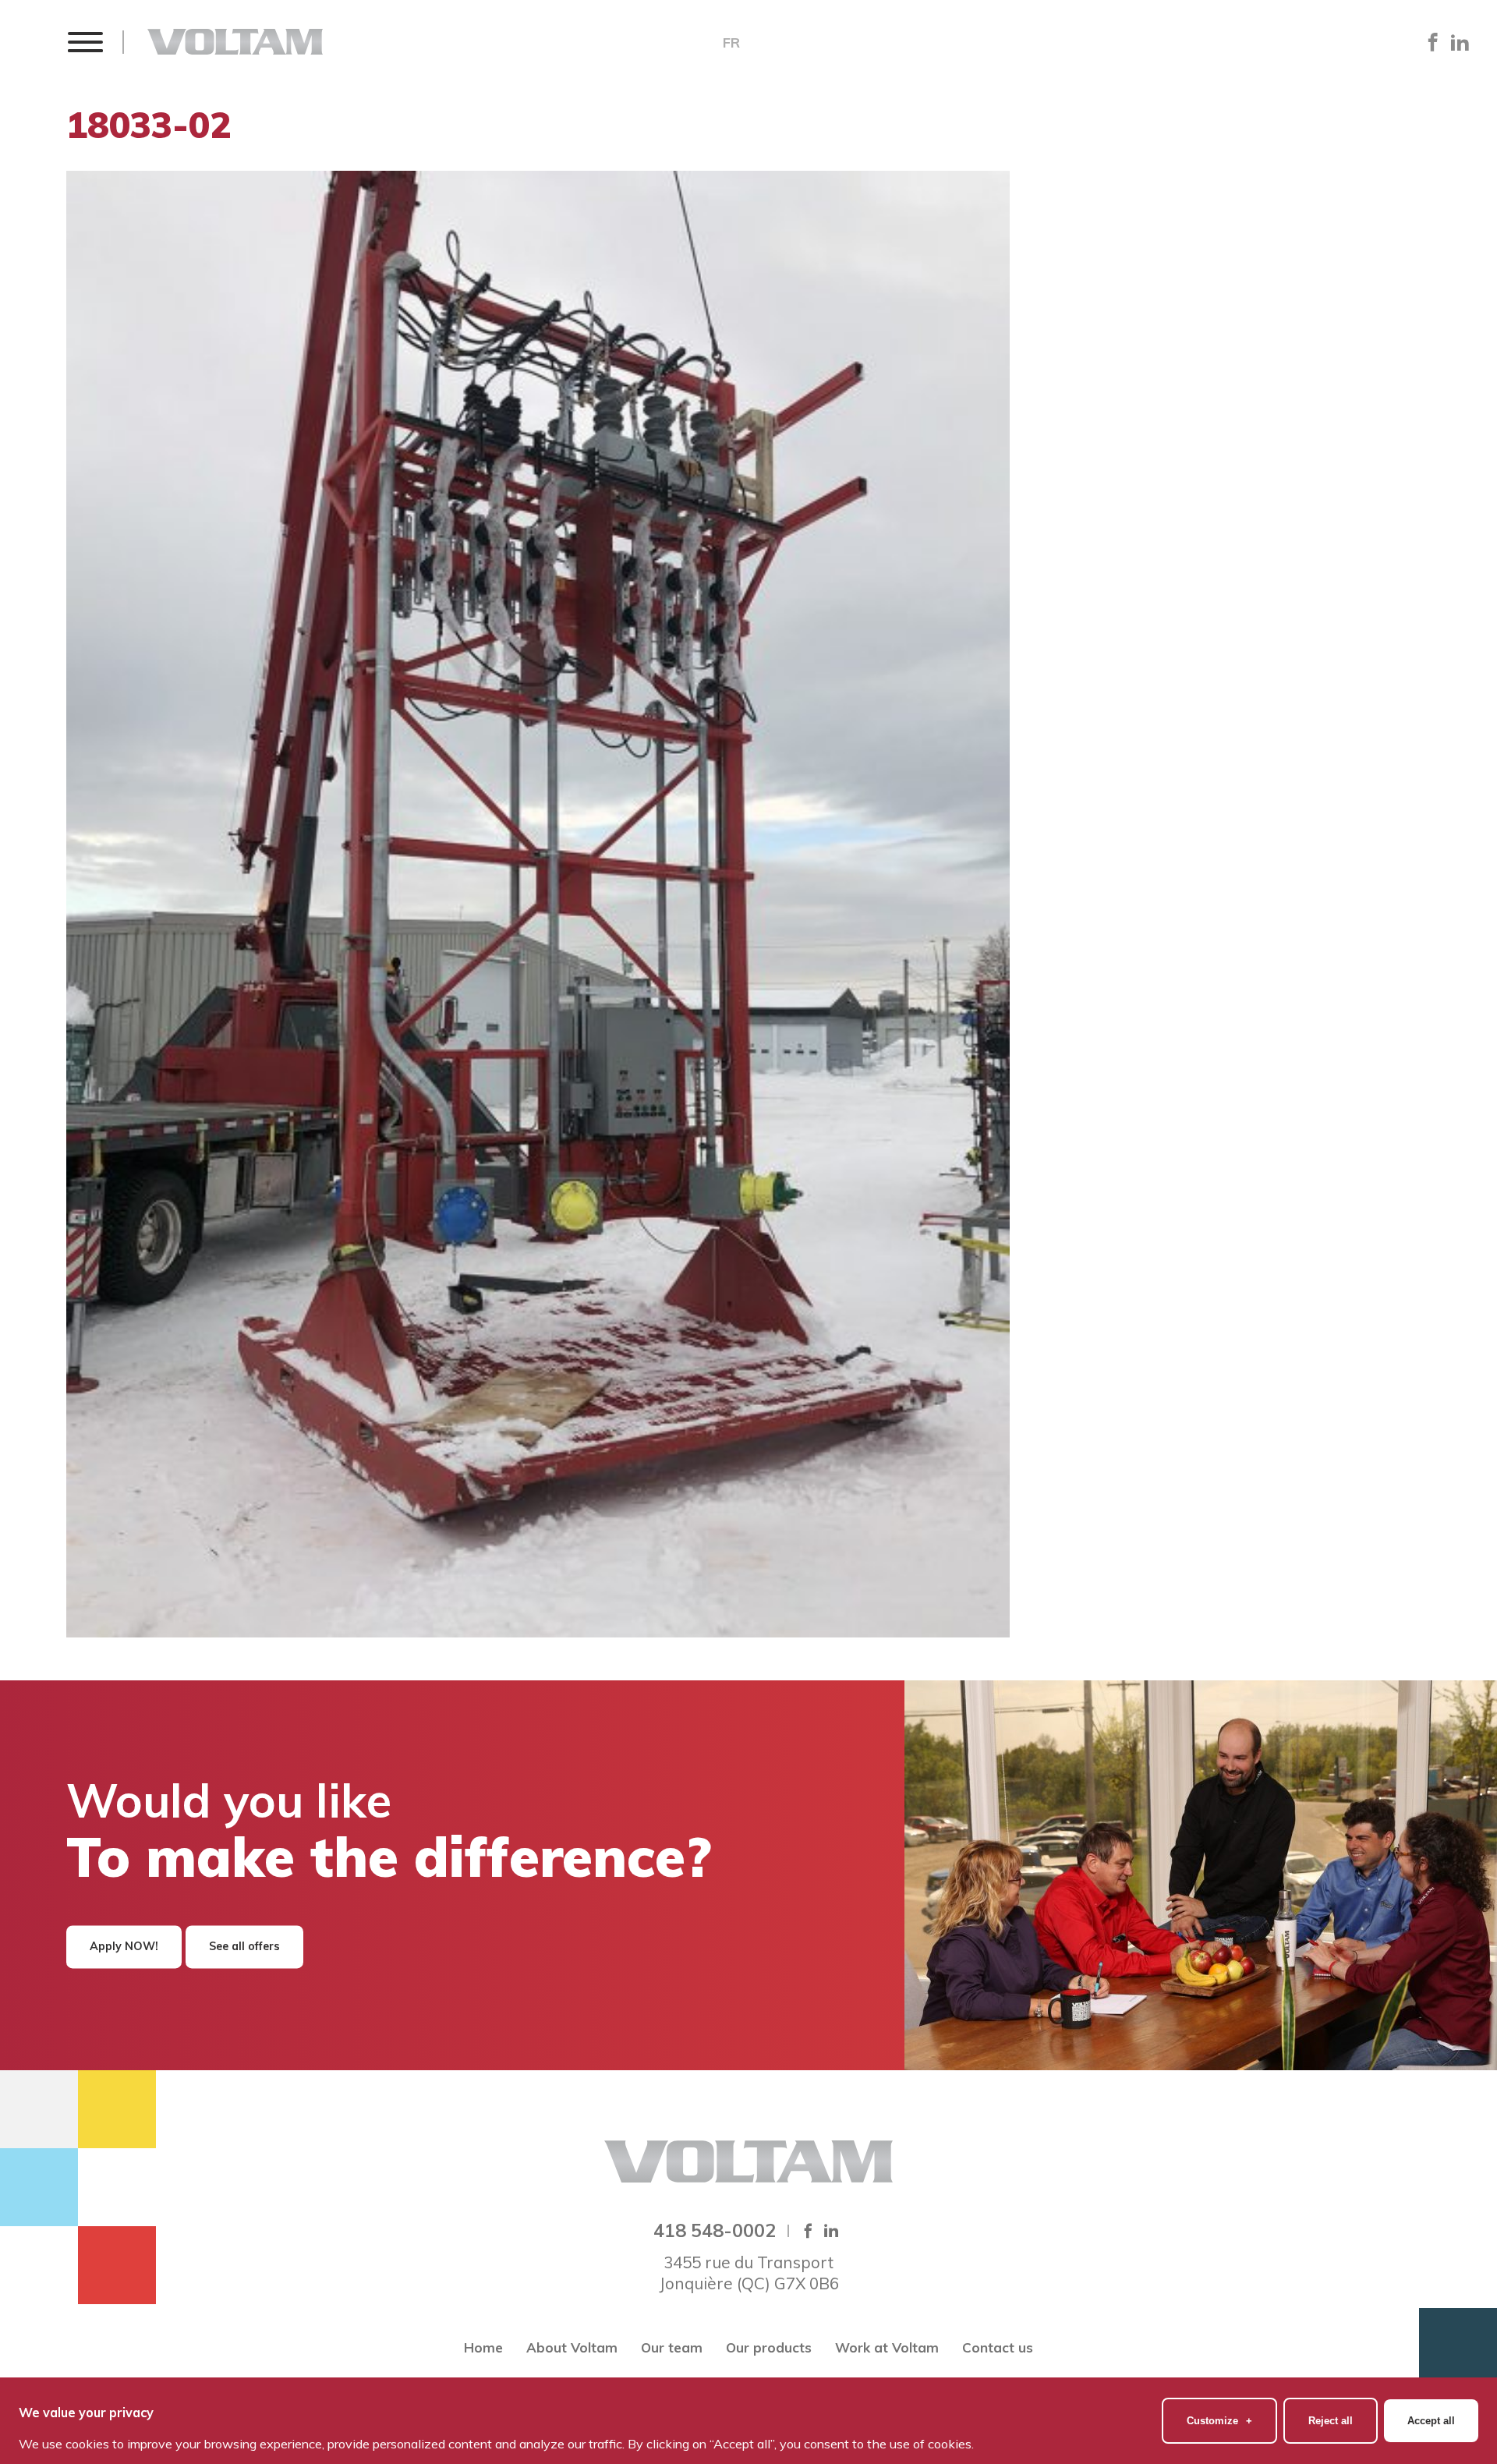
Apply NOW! (124, 1947)
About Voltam (572, 2347)
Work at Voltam (887, 2347)
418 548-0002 (715, 2230)
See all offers (244, 1947)
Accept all (1431, 2421)
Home (483, 2347)
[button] (85, 42)
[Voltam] (235, 42)
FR (731, 43)
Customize (1219, 2421)
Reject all (1331, 2421)
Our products (769, 2347)
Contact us (998, 2347)
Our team (672, 2347)
